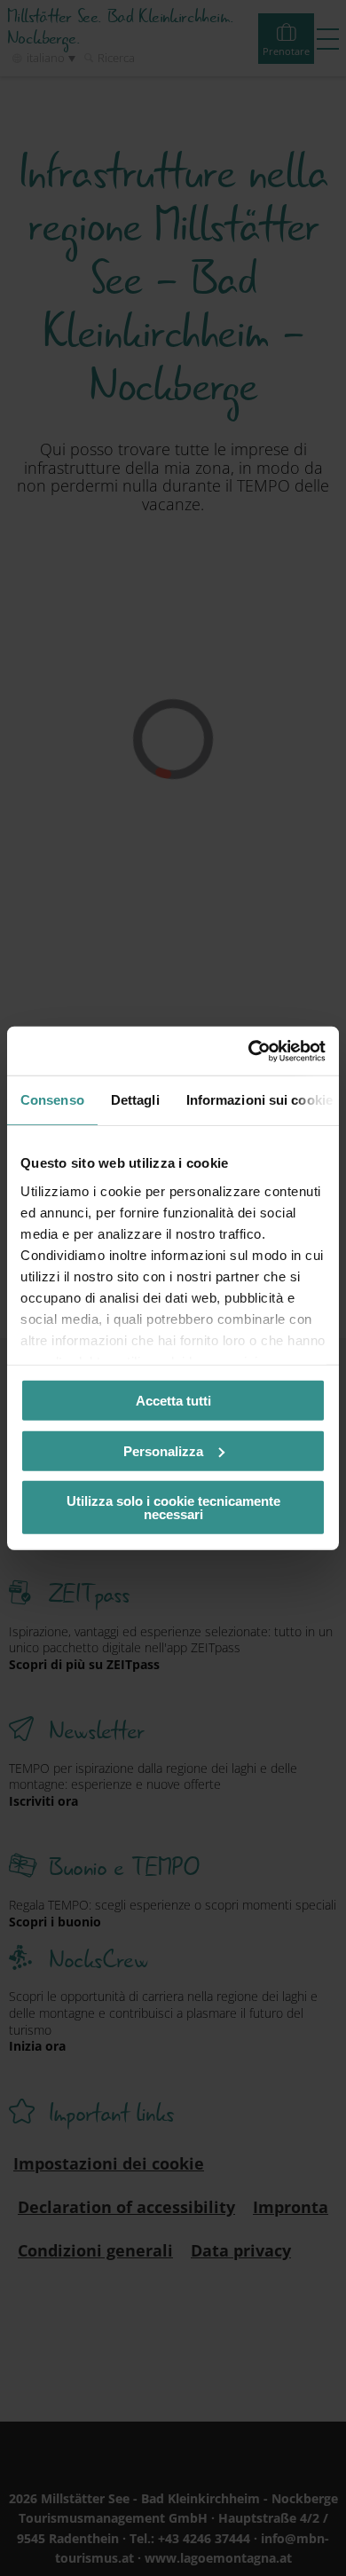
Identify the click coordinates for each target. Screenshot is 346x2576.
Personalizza (163, 1450)
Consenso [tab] (52, 1100)
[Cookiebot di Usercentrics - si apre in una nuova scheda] (249, 1051)
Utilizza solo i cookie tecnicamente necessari (173, 1508)
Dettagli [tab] (135, 1100)
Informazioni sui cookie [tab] (259, 1100)
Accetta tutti (173, 1401)
